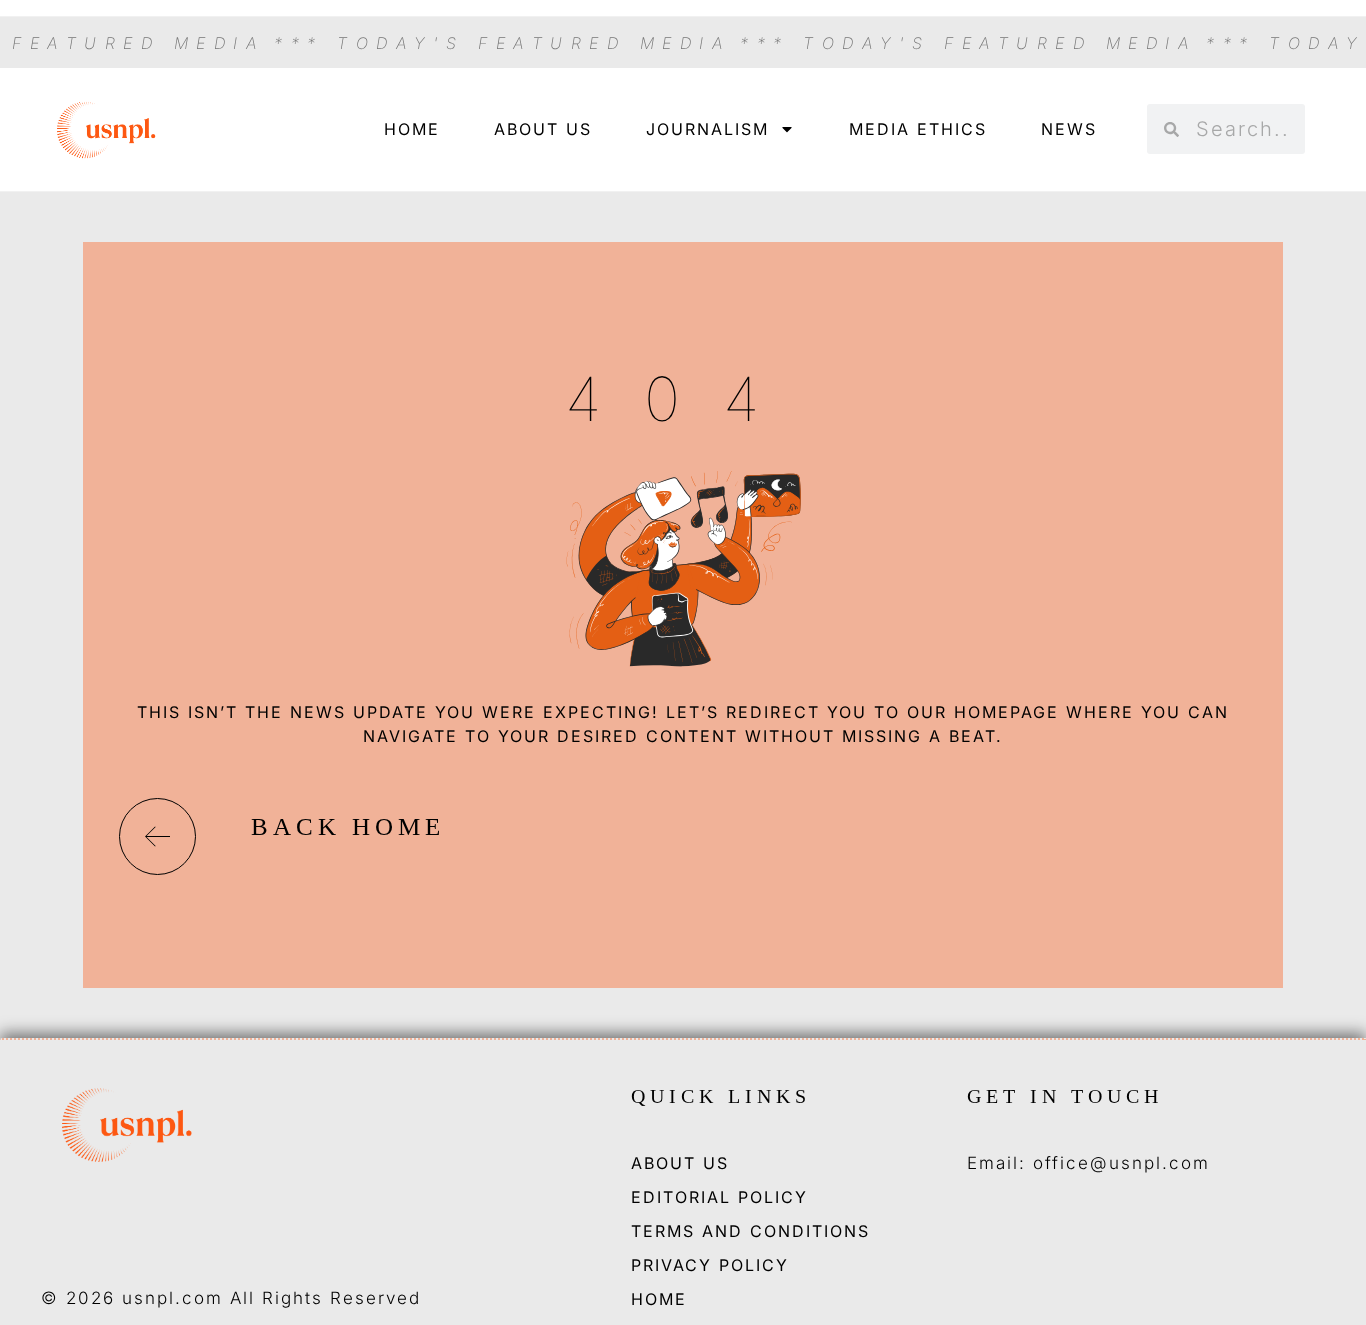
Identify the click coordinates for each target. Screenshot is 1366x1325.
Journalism (707, 129)
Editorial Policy (719, 1197)
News (1069, 129)
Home (412, 129)
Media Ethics (918, 129)
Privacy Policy (710, 1265)
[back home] (157, 836)
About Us (543, 129)
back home (348, 826)
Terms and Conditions (750, 1231)
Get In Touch (1065, 1096)
